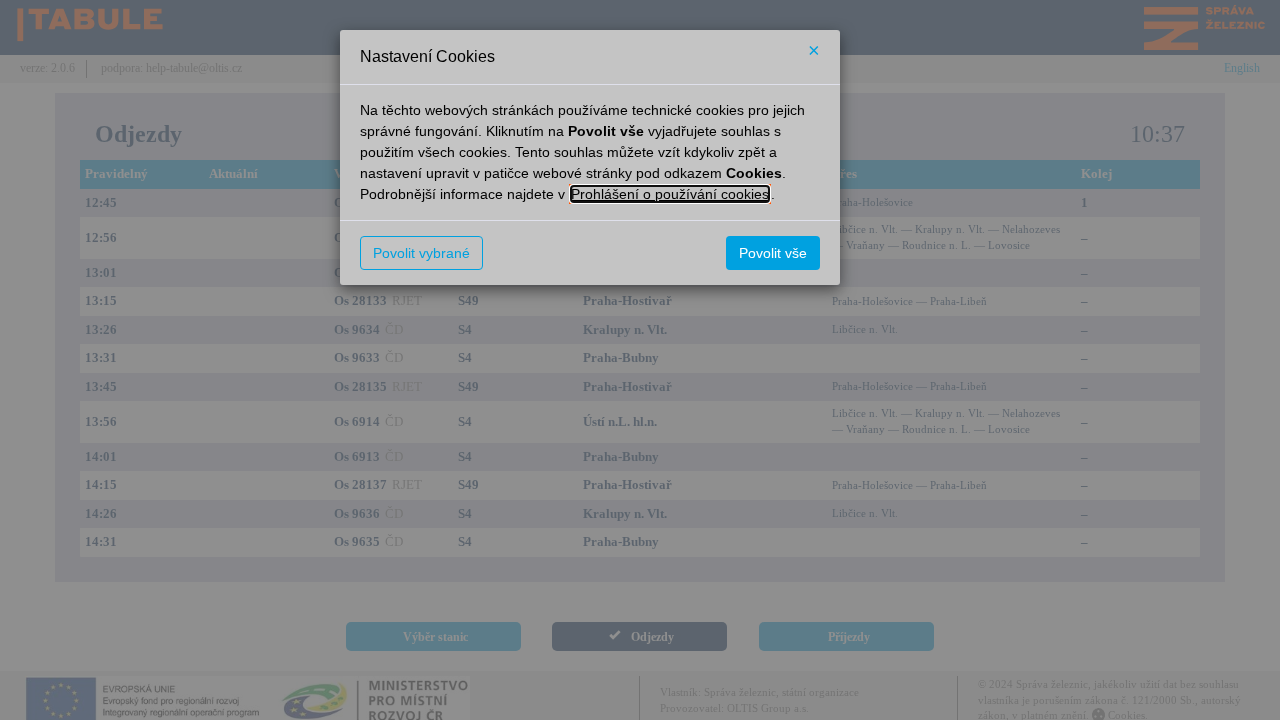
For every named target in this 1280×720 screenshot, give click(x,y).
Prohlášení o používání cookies (670, 194)
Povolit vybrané (421, 253)
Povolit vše (773, 253)
